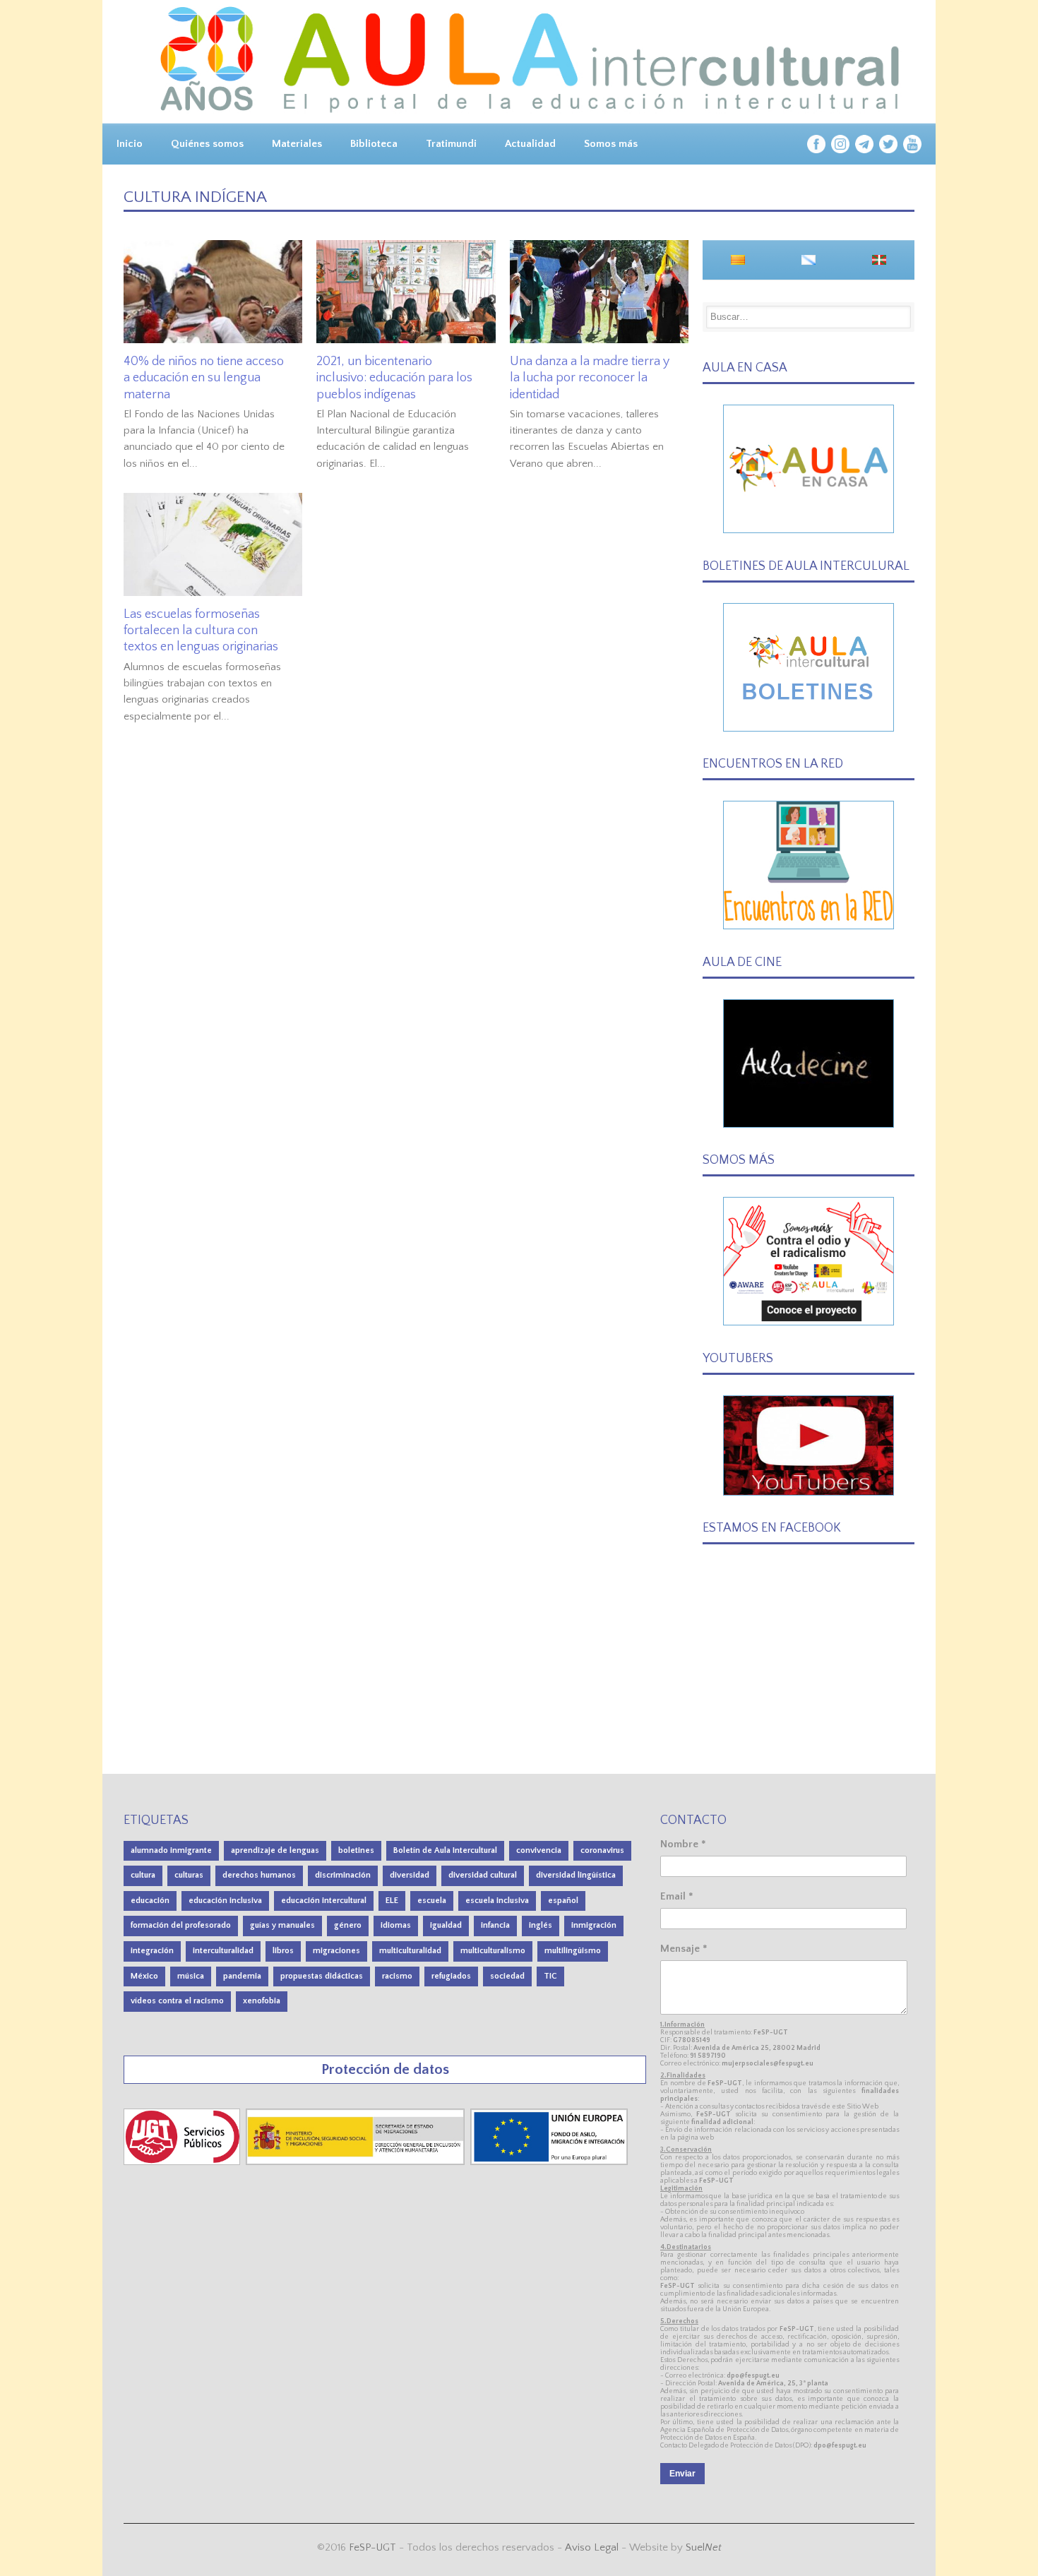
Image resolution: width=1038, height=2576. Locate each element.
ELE (392, 1901)
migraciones (336, 1951)
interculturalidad (223, 1951)
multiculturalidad (410, 1951)
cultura (143, 1875)
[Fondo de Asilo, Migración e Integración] (549, 2162)
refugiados (451, 1976)
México (144, 1976)
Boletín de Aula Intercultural (445, 1850)
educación (150, 1901)
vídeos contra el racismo (177, 2001)
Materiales (297, 144)
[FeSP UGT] (183, 2162)
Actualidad (530, 144)
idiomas (396, 1925)
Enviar (682, 2474)
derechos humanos (259, 1875)
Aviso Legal (592, 2547)
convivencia (539, 1850)
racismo (397, 1976)
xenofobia (262, 2001)
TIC (550, 1976)
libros (283, 1951)
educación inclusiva (225, 1901)
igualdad (446, 1925)
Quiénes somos (207, 144)
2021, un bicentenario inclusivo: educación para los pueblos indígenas (394, 378)
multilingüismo (573, 1951)
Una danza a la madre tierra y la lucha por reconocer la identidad (590, 378)
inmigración (594, 1925)
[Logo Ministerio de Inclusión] (357, 2162)
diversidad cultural (483, 1875)
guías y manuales (282, 1925)
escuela (432, 1901)
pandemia (242, 1976)
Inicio (130, 144)
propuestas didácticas (322, 1976)
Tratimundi (451, 144)
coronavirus (602, 1850)
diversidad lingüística (576, 1875)
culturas (189, 1875)
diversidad (410, 1875)
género (348, 1925)
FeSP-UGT (372, 2547)
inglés (541, 1925)
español (563, 1901)
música (191, 1976)
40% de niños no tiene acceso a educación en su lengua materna (204, 378)
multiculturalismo (493, 1951)
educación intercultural (324, 1901)
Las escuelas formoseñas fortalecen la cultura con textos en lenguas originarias (201, 631)
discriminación (343, 1875)
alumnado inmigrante (171, 1850)
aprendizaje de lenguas (275, 1850)
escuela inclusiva (497, 1901)
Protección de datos (385, 2069)
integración (152, 1951)
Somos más (611, 144)
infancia (495, 1925)
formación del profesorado (181, 1925)
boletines (356, 1850)
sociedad (507, 1976)
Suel (704, 2547)
